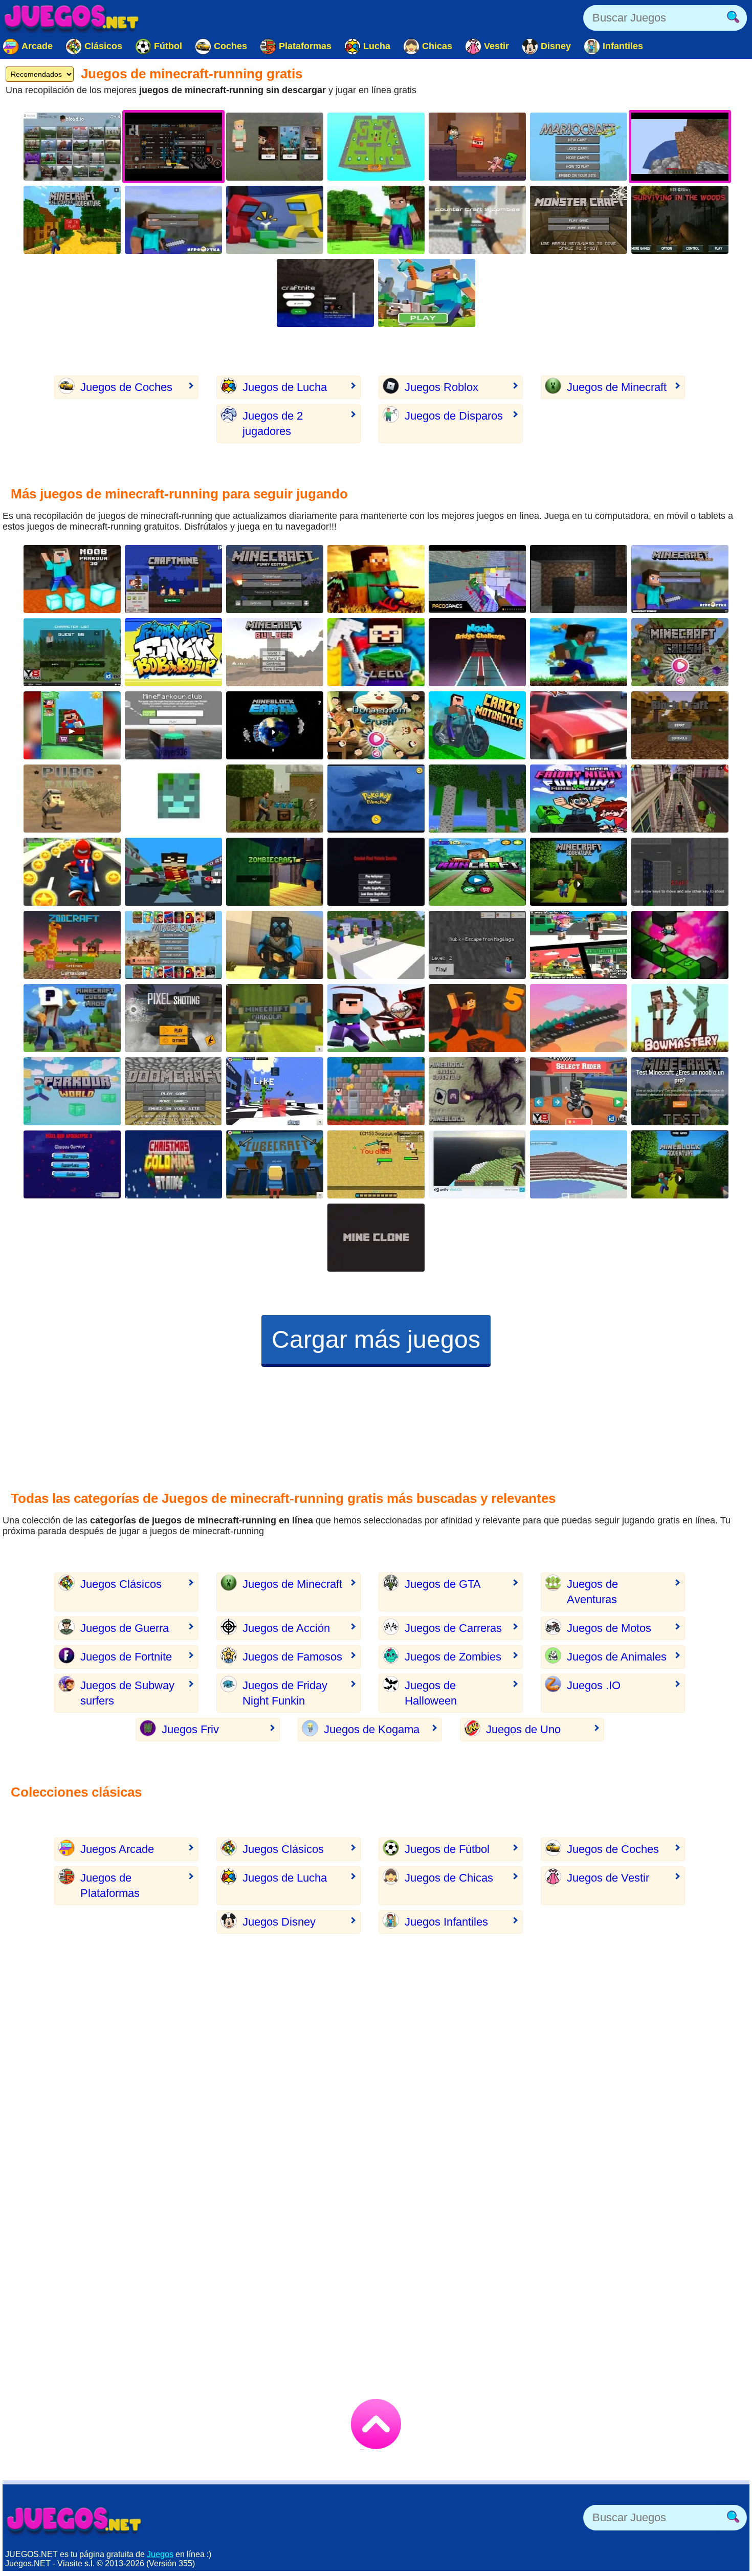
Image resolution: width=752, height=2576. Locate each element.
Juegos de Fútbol (447, 1849)
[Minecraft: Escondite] (376, 147)
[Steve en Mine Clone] (477, 1164)
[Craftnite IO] (325, 293)
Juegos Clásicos (121, 1584)
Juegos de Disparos (454, 416)
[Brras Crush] (680, 652)
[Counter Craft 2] (275, 945)
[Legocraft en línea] (376, 652)
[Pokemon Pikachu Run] (376, 799)
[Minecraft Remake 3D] (680, 579)
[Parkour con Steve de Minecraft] (173, 725)
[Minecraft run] (173, 579)
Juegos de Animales (617, 1657)
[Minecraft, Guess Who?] (72, 1018)
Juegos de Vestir (608, 1878)
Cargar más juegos (376, 1339)
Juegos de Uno (523, 1729)
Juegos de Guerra (125, 1628)
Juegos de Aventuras (592, 1592)
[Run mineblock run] (579, 652)
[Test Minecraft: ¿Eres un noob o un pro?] (680, 1091)
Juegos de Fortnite (126, 1657)
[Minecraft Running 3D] (477, 872)
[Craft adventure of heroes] (579, 1018)
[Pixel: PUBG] (72, 799)
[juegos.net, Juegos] (72, 18)
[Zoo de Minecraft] (72, 945)
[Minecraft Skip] (680, 945)
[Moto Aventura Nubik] (477, 725)
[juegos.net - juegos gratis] (74, 2520)
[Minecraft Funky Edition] (275, 579)
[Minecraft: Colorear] (427, 293)
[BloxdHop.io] (72, 147)
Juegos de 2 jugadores (273, 423)
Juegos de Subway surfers (127, 1693)
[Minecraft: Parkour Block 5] (477, 1018)
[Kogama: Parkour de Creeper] (275, 1091)
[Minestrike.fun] (173, 799)
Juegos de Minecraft (617, 387)
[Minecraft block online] (376, 220)
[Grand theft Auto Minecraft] (579, 945)
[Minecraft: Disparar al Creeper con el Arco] (680, 1018)
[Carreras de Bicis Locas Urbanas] (72, 872)
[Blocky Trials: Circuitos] (579, 1091)
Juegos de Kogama (372, 1729)
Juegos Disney (279, 1922)
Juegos (160, 2554)
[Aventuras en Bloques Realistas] (275, 799)
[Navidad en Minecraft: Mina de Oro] (173, 1164)
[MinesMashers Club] (376, 1164)
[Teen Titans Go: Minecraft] (173, 872)
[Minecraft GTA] (680, 872)
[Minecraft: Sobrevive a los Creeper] (579, 220)
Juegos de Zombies (453, 1657)
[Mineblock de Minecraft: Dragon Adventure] (477, 1091)
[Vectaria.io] (275, 147)
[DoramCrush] (376, 725)
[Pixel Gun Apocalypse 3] (72, 1164)
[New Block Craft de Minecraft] (680, 725)
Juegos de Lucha (285, 387)
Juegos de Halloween (431, 1693)
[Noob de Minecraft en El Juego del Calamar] (477, 652)
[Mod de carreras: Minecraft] (579, 725)
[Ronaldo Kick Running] (680, 799)
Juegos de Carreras (453, 1628)
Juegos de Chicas (449, 1878)
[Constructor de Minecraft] (275, 652)
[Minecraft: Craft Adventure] (477, 147)
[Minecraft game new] (173, 220)
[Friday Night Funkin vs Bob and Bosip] (173, 652)
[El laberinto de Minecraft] (579, 579)
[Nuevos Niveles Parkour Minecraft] (275, 1018)
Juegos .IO (594, 1685)
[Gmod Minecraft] (477, 579)
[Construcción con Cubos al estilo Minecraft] (477, 799)
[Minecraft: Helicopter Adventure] (376, 579)
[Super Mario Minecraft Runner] (72, 725)
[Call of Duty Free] (173, 1018)
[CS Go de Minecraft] (477, 220)
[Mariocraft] (579, 147)
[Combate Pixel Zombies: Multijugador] (376, 872)
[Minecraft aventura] (579, 872)
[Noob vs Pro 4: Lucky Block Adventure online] (376, 1091)
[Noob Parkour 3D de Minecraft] (72, 579)
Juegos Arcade (117, 1849)
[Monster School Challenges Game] (376, 945)
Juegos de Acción (286, 1628)
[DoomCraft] (173, 1091)
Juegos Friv (190, 1729)
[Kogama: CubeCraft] (275, 1164)
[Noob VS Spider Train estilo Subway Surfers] (376, 1018)
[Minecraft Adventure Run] (680, 1164)
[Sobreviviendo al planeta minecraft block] (275, 725)
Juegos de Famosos (292, 1657)
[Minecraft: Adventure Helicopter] (72, 220)
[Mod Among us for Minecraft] (275, 220)
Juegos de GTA (443, 1584)
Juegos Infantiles (446, 1922)
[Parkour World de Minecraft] (72, 1091)
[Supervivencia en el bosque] (680, 220)
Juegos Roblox (441, 387)
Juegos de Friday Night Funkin (285, 1693)
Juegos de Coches (126, 387)
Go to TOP (376, 2424)
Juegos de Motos (609, 1628)
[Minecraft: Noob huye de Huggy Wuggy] (477, 945)
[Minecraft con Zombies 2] (275, 872)
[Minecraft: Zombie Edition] (72, 652)
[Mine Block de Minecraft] (173, 945)
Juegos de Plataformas (110, 1885)
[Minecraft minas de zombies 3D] (376, 1238)
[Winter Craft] (579, 1164)
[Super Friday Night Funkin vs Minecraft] (579, 799)
